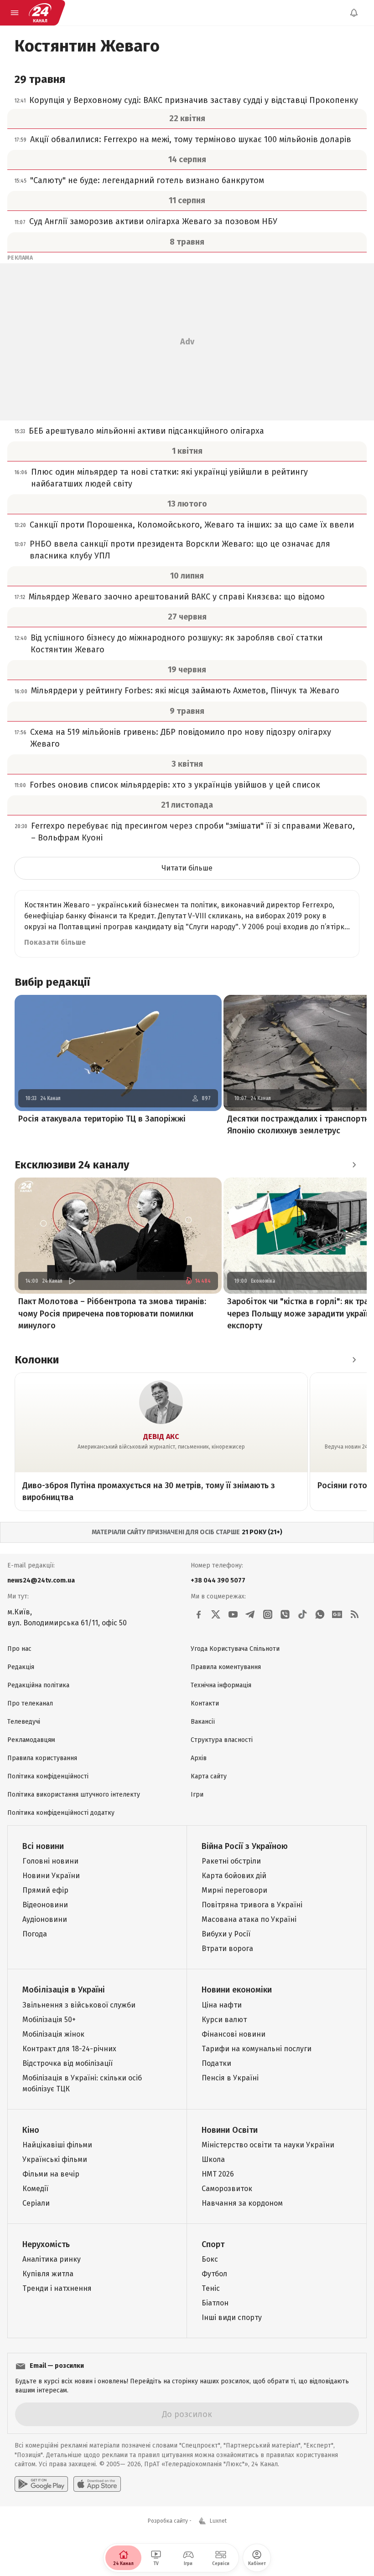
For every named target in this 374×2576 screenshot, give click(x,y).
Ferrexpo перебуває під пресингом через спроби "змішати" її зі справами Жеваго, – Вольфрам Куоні (193, 832)
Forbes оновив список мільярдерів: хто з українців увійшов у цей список (175, 785)
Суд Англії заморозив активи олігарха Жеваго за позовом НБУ (153, 221)
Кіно (31, 2130)
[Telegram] (250, 1614)
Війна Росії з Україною (245, 1846)
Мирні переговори (234, 1890)
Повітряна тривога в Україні (252, 1905)
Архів (199, 1758)
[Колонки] (354, 1360)
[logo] (40, 13)
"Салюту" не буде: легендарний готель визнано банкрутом (147, 180)
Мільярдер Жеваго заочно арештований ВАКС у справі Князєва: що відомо (177, 597)
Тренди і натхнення (57, 2288)
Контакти (205, 1703)
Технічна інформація (221, 1685)
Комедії (35, 2189)
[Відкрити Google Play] (41, 2484)
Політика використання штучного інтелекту (74, 1795)
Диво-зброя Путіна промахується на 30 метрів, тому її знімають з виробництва (149, 1491)
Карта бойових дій (234, 1876)
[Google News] (337, 1614)
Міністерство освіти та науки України (268, 2145)
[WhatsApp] (320, 1614)
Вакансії (203, 1722)
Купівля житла (48, 2274)
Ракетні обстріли (231, 1861)
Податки (216, 2063)
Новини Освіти (230, 2130)
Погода (35, 1934)
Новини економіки (237, 1990)
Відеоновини (45, 1905)
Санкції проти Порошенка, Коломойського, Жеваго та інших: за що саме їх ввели (192, 525)
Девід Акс (161, 1437)
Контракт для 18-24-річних (69, 2049)
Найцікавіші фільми (57, 2145)
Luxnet (218, 2521)
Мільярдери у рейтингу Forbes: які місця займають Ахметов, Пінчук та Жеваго (185, 691)
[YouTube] (233, 1614)
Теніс (211, 2288)
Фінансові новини (234, 2034)
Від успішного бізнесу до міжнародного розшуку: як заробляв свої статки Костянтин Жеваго (177, 644)
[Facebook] (198, 1614)
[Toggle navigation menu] (15, 13)
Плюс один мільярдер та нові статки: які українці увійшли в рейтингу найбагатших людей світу (169, 478)
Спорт (213, 2244)
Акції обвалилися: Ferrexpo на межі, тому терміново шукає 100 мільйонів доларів (191, 139)
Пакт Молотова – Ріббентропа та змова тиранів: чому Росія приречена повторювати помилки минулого (112, 1313)
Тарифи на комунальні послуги (257, 2049)
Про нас (19, 1649)
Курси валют (224, 2020)
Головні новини (50, 1861)
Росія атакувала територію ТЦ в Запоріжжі (102, 1119)
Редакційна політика (38, 1685)
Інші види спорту (232, 2317)
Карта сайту (209, 1776)
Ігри (197, 1795)
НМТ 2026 (218, 2174)
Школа (213, 2159)
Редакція (21, 1667)
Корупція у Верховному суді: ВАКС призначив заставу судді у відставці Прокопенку (194, 100)
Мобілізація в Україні (64, 1990)
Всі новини (43, 1846)
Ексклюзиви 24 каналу (72, 1165)
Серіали (36, 2203)
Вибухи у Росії (226, 1934)
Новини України (51, 1876)
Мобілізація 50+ (49, 2020)
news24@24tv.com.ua (41, 1580)
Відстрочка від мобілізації (68, 2063)
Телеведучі (24, 1722)
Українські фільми (55, 2159)
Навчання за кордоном (242, 2203)
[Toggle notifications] (354, 13)
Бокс (210, 2259)
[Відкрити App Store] (97, 2484)
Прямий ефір (45, 1890)
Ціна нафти (222, 2005)
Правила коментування (226, 1667)
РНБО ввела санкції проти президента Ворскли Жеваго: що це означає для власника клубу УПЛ (180, 550)
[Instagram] (268, 1614)
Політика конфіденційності (48, 1776)
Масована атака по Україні (249, 1919)
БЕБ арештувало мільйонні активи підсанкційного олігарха (146, 431)
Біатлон (215, 2303)
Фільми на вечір (51, 2174)
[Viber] (285, 1614)
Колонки (37, 1360)
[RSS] (354, 1614)
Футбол (214, 2274)
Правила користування (42, 1758)
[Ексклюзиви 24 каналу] (354, 1165)
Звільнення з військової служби (79, 2005)
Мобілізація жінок (53, 2034)
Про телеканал (30, 1703)
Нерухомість (46, 2244)
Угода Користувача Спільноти (235, 1649)
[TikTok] (302, 1614)
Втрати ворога (227, 1949)
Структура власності (222, 1740)
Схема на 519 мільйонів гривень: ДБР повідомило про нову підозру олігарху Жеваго (181, 738)
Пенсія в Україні (230, 2078)
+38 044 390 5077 (218, 1580)
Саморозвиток (227, 2189)
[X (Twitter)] (216, 1614)
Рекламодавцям (31, 1740)
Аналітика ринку (52, 2259)
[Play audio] (72, 1281)
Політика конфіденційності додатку (61, 1813)
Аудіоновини (45, 1919)
